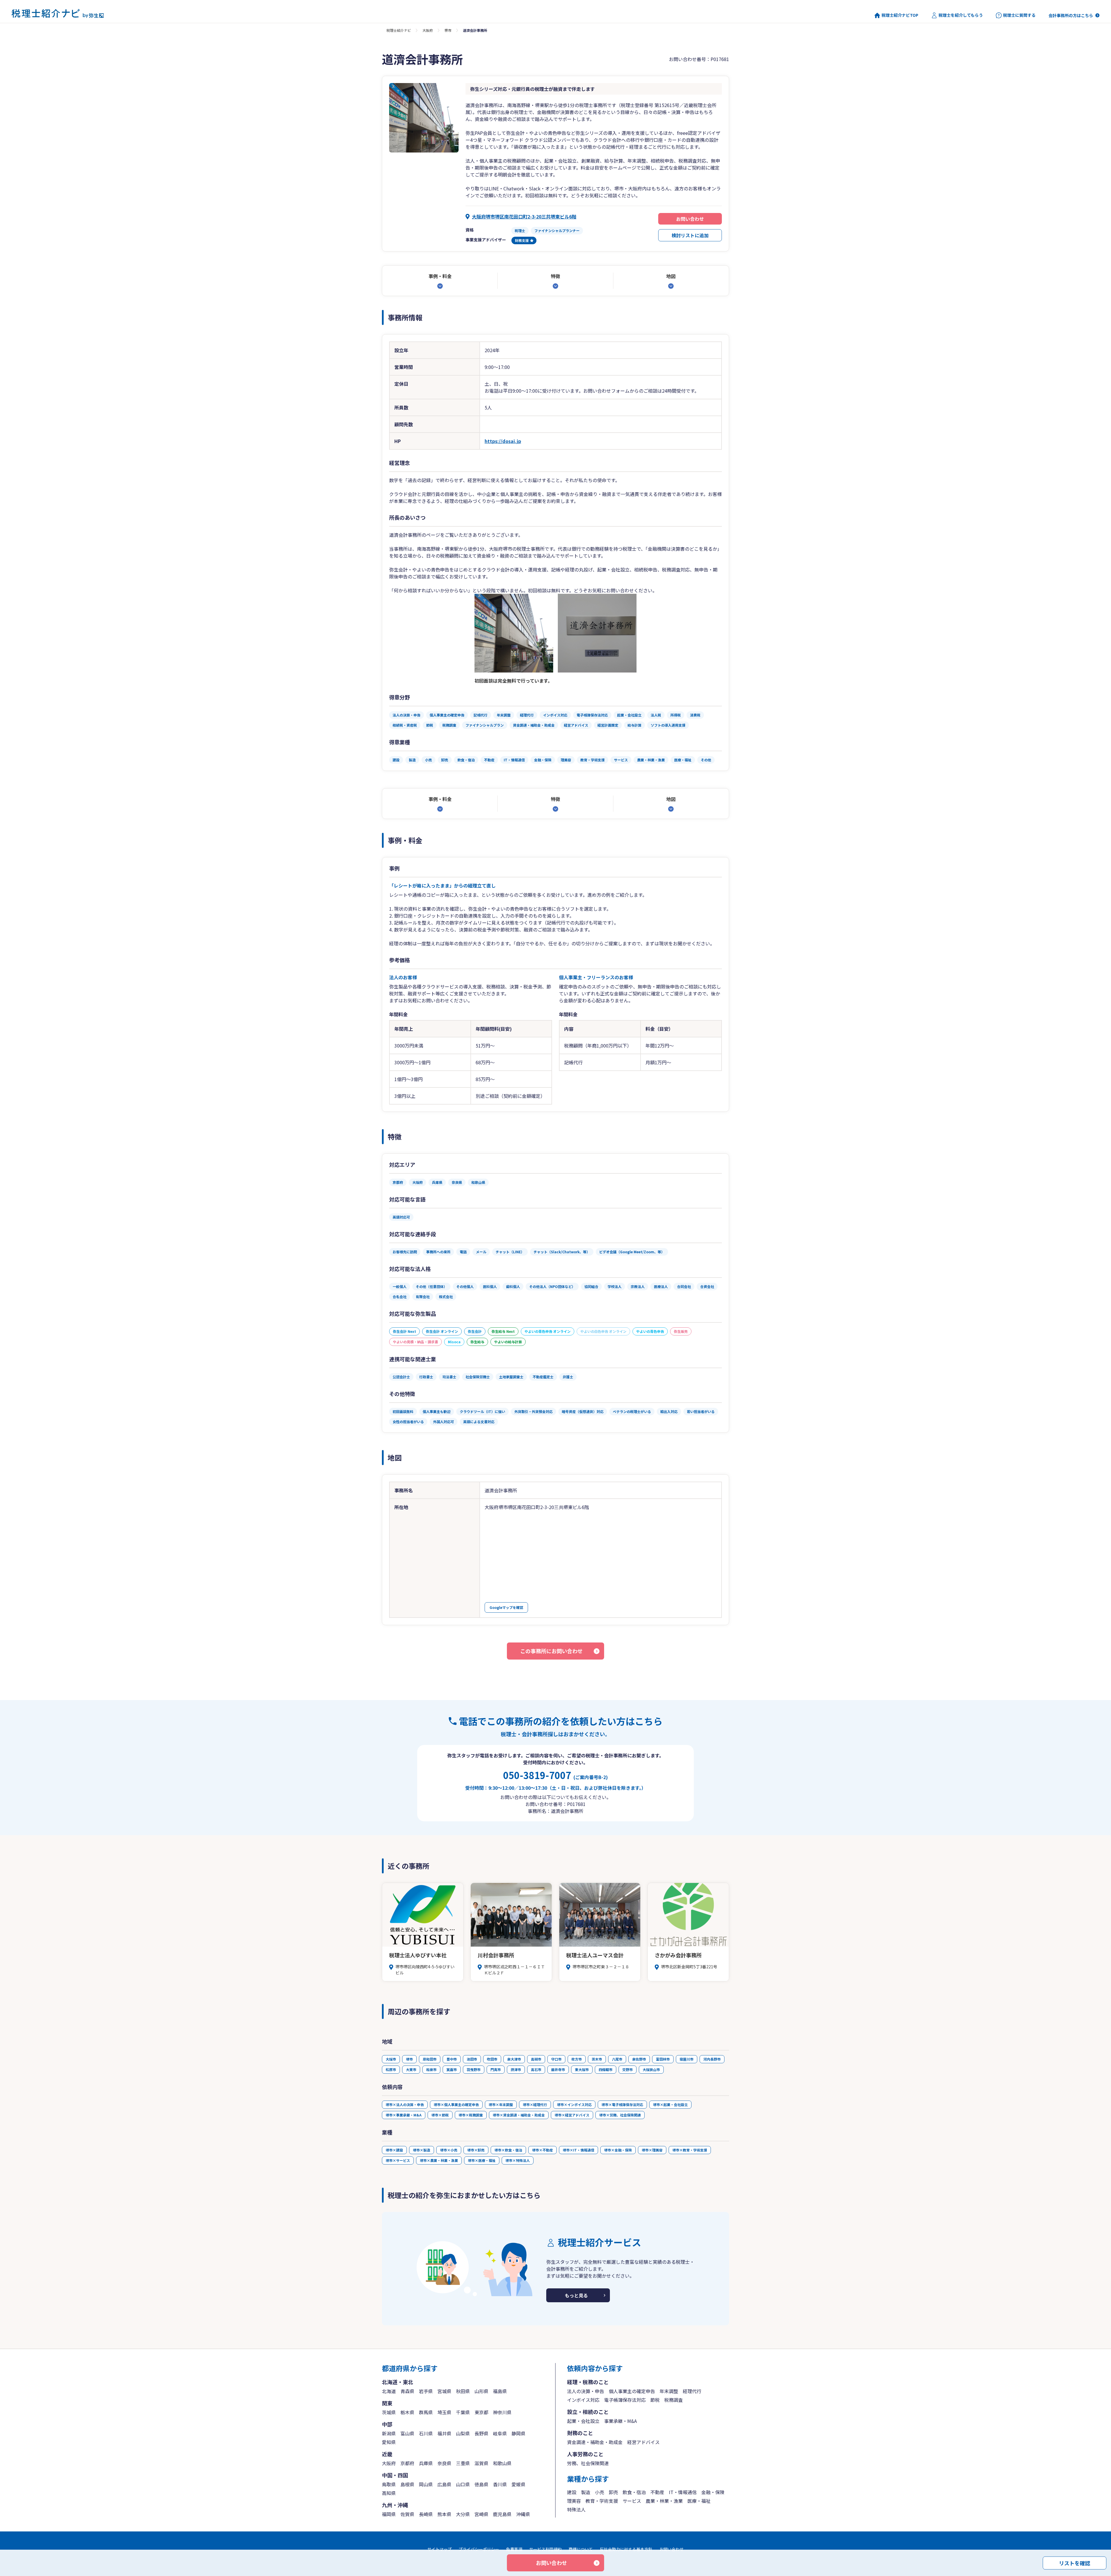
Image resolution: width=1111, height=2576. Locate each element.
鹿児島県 (502, 2514)
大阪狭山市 (651, 2069)
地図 (671, 276)
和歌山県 (502, 2463)
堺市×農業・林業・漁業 (439, 2160)
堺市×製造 (422, 2150)
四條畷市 (606, 2069)
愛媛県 (518, 2484)
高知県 (389, 2493)
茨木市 (597, 2059)
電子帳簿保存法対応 (625, 2400)
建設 (572, 2492)
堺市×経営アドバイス (572, 2115)
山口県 (463, 2484)
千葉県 (463, 2412)
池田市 (472, 2059)
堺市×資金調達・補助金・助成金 (519, 2115)
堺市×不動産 (542, 2150)
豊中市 (452, 2059)
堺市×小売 (449, 2150)
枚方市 (577, 2059)
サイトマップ (439, 2549)
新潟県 (389, 2433)
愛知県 (389, 2442)
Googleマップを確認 (506, 1607)
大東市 (411, 2069)
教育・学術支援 (602, 2501)
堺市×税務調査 (471, 2115)
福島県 (500, 2391)
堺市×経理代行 (535, 2104)
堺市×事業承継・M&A (404, 2115)
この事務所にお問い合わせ (551, 1651)
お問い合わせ (690, 219)
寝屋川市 (687, 2059)
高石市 (536, 2069)
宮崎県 (481, 2514)
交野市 (628, 2069)
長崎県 (426, 2514)
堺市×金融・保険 (618, 2150)
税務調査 (674, 2400)
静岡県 (518, 2433)
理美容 (574, 2501)
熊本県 (444, 2514)
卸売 (613, 2492)
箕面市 (452, 2069)
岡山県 (426, 2484)
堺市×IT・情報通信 (579, 2150)
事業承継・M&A (620, 2421)
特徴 (555, 276)
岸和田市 (430, 2059)
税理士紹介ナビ (399, 30)
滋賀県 (481, 2463)
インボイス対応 (583, 2400)
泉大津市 (514, 2059)
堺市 (448, 30)
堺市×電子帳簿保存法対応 (622, 2104)
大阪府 (428, 30)
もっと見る (576, 2295)
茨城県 (389, 2412)
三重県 (463, 2463)
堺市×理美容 (652, 2150)
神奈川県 (502, 2412)
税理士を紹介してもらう (961, 15)
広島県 (444, 2484)
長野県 (481, 2433)
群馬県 (426, 2412)
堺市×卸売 (476, 2150)
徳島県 (481, 2484)
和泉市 (431, 2069)
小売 (599, 2492)
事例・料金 (440, 276)
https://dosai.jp (503, 441)
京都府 (407, 2463)
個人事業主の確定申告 (632, 2391)
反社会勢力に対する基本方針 (626, 2549)
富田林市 (663, 2059)
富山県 (407, 2433)
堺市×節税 (440, 2115)
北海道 (389, 2391)
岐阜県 (500, 2433)
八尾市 (617, 2059)
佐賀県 (407, 2514)
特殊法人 (576, 2509)
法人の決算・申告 (586, 2391)
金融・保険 (713, 2492)
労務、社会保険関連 (588, 2463)
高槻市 (536, 2059)
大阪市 (391, 2059)
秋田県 (463, 2391)
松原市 (391, 2069)
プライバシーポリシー (479, 2549)
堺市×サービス (398, 2160)
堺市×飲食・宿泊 (508, 2150)
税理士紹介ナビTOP (900, 15)
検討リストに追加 (690, 235)
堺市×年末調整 (501, 2104)
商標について (581, 2549)
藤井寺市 (558, 2069)
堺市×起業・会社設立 (670, 2104)
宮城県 (444, 2391)
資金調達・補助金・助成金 (595, 2442)
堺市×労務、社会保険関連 (620, 2115)
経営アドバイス (643, 2442)
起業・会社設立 (583, 2421)
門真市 (496, 2069)
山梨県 (463, 2433)
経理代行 (692, 2391)
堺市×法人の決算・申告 (405, 2104)
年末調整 (669, 2391)
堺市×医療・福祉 (482, 2160)
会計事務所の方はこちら (1071, 15)
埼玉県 (444, 2412)
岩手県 (426, 2391)
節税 (655, 2400)
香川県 (500, 2484)
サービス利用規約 (545, 2549)
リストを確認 (1075, 2563)
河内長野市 (712, 2059)
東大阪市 (582, 2069)
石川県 (426, 2433)
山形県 (481, 2391)
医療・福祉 (699, 2501)
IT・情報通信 (683, 2492)
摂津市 (516, 2069)
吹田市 (492, 2059)
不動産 (657, 2492)
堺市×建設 (394, 2150)
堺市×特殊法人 (518, 2160)
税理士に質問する (1019, 15)
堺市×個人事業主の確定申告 (456, 2104)
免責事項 (514, 2549)
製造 (586, 2492)
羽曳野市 (474, 2069)
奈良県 (444, 2463)
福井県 (444, 2433)
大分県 (463, 2514)
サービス (632, 2501)
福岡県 (389, 2514)
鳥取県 (389, 2484)
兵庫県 (426, 2463)
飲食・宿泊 (634, 2492)
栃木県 (407, 2412)
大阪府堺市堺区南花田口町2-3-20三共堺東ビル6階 (524, 216)
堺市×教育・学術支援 (690, 2150)
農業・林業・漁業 (664, 2501)
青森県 (407, 2391)
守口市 (556, 2059)
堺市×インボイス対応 (574, 2104)
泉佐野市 (639, 2059)
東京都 (481, 2412)
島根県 (407, 2484)
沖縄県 (523, 2514)
